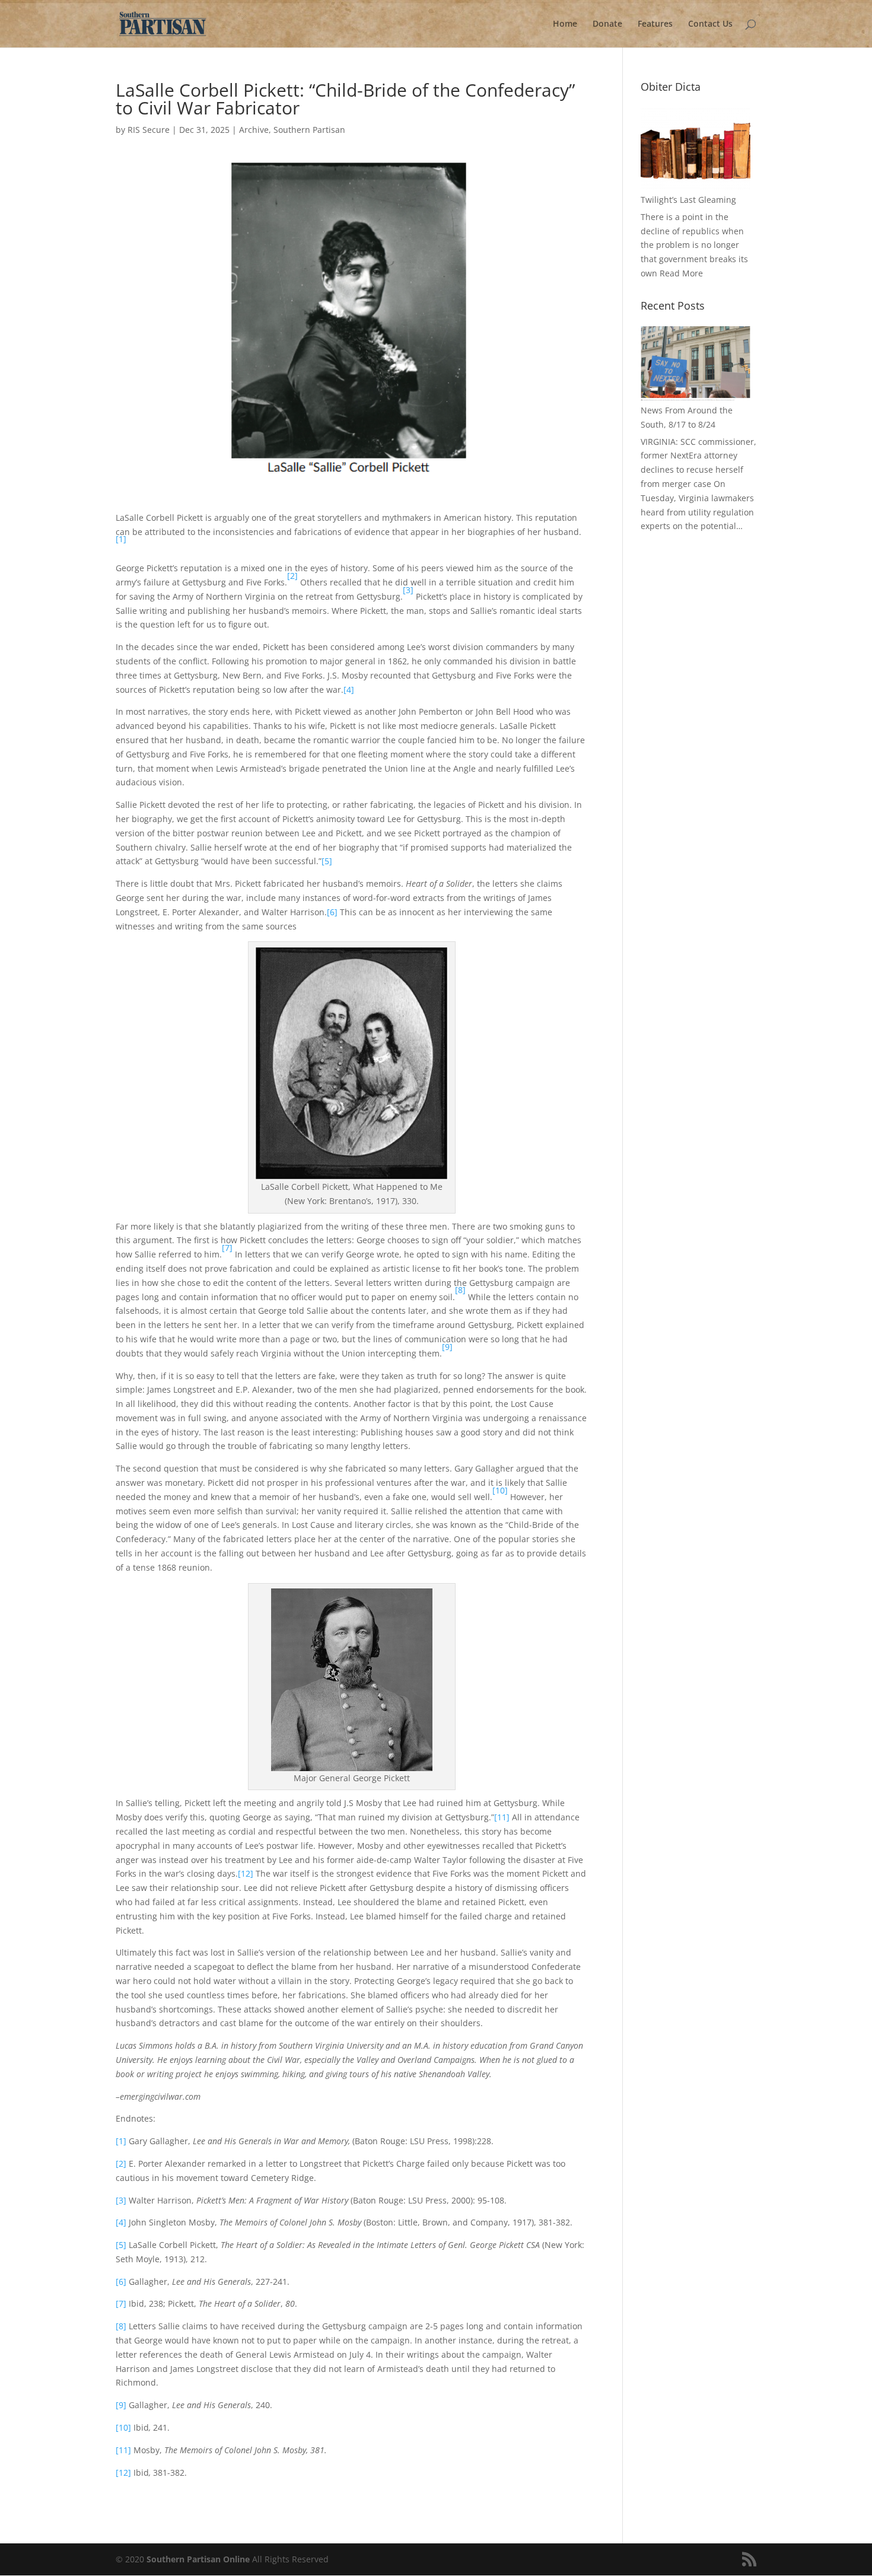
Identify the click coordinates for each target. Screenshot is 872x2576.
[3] (121, 2200)
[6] (332, 912)
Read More (681, 273)
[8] (121, 2326)
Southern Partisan (309, 130)
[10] (123, 2427)
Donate (607, 24)
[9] (121, 2405)
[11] (502, 1817)
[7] (121, 2303)
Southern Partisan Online (198, 2559)
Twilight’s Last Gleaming (688, 200)
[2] (121, 2163)
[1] (121, 2141)
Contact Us (710, 24)
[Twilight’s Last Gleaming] (696, 149)
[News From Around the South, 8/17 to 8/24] (696, 363)
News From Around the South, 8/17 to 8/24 (687, 417)
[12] (246, 1873)
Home (565, 24)
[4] (349, 690)
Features (655, 24)
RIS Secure (149, 130)
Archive (254, 130)
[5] (327, 861)
